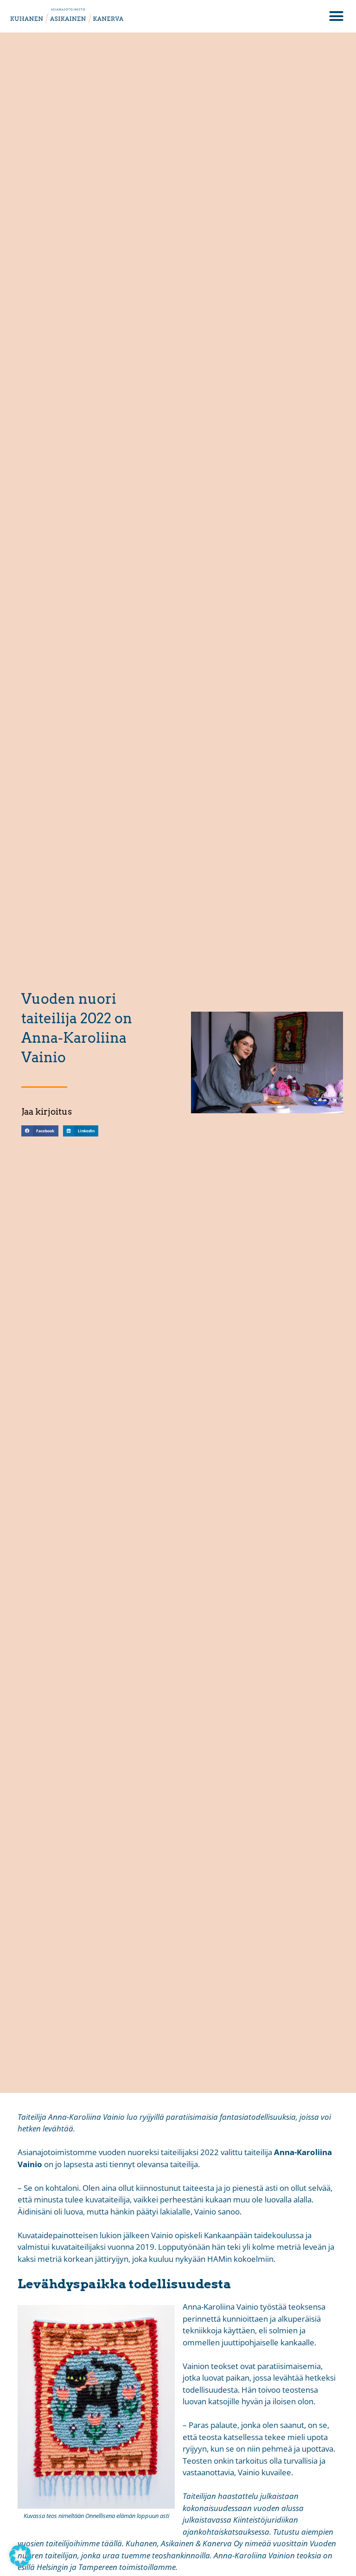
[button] (337, 16)
